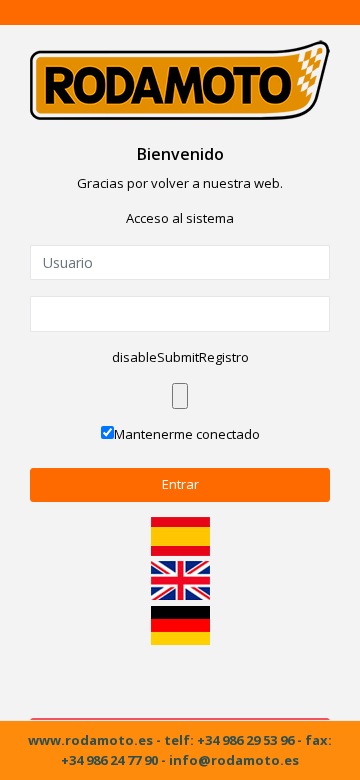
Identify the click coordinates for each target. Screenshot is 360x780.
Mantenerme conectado (187, 434)
